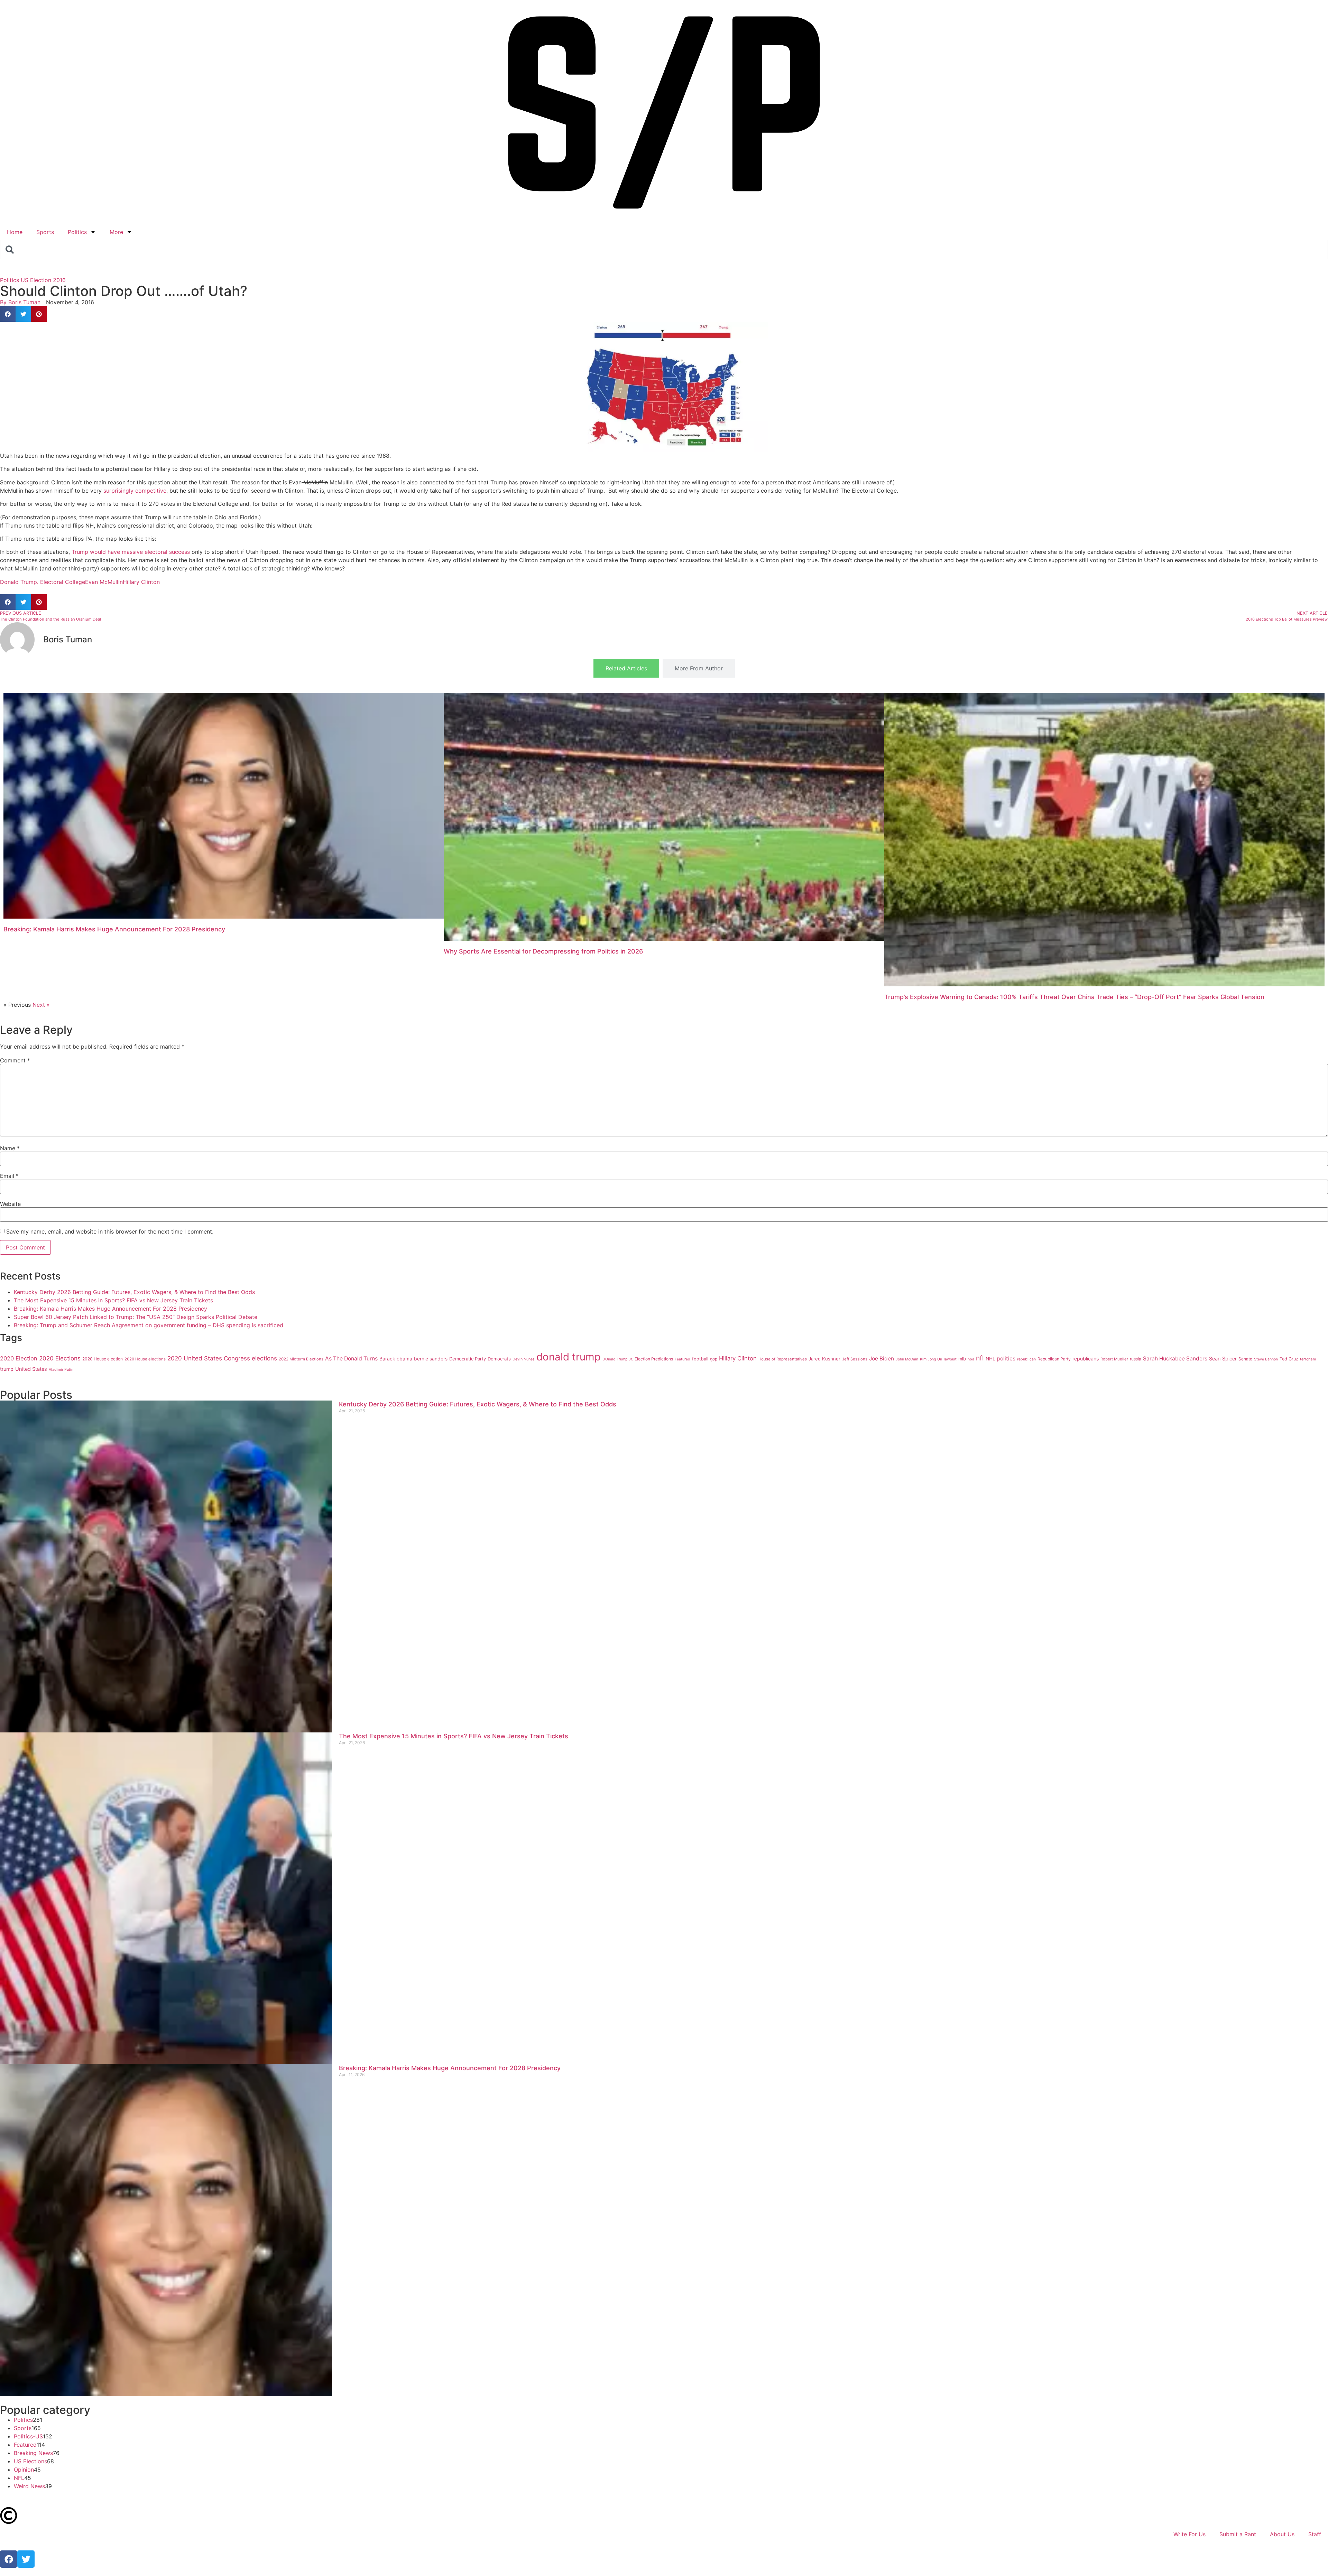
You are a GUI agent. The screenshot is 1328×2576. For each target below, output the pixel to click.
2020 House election (103, 1359)
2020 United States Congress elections (222, 1358)
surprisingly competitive (134, 491)
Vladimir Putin (61, 1370)
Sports (45, 232)
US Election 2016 (43, 280)
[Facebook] (9, 2559)
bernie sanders (431, 1359)
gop (714, 1359)
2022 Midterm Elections (301, 1359)
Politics (77, 232)
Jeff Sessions (855, 1359)
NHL (990, 1359)
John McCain (907, 1359)
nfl (980, 1358)
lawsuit (950, 1359)
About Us (1282, 2534)
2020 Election (19, 1358)
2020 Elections (60, 1358)
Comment (15, 1060)
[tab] (626, 668)
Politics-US (28, 2436)
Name (10, 1148)
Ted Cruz (1289, 1359)
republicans (1086, 1359)
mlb (962, 1359)
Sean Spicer (1223, 1359)
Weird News (29, 2486)
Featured (683, 1359)
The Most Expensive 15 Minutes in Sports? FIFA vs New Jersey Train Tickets (113, 1300)
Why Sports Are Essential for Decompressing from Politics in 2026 (543, 951)
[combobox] (664, 250)
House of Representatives (783, 1359)
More (116, 232)
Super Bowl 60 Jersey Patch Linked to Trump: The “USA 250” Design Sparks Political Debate (136, 1317)
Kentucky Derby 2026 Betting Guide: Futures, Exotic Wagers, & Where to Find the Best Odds (134, 1292)
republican (1026, 1359)
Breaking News (33, 2453)
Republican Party (1054, 1359)
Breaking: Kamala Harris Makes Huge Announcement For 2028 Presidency (114, 929)
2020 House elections (145, 1359)
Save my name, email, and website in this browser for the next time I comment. (110, 1231)
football (700, 1359)
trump (7, 1369)
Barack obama (396, 1359)
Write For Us (1189, 2534)
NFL (19, 2478)
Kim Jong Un (931, 1359)
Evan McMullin (104, 582)
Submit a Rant (1238, 2534)
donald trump (569, 1357)
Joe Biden (882, 1359)
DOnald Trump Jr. (618, 1359)
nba (971, 1359)
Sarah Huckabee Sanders (1175, 1359)
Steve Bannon (1266, 1359)
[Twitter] (26, 2559)
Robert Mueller (1114, 1359)
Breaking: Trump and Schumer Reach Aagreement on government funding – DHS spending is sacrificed (149, 1325)
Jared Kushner (824, 1359)
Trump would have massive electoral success (131, 552)
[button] (8, 314)
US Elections (30, 2461)
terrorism (1308, 1359)
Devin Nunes (524, 1359)
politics (1006, 1359)
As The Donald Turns (351, 1359)
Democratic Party (468, 1359)
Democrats (499, 1359)
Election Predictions (654, 1359)
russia (1136, 1359)
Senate (1245, 1359)
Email (9, 1176)
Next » (41, 1005)
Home (15, 232)
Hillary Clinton (141, 582)
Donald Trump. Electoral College (43, 582)
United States (31, 1369)
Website (10, 1204)
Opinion (24, 2470)
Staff (1315, 2534)
